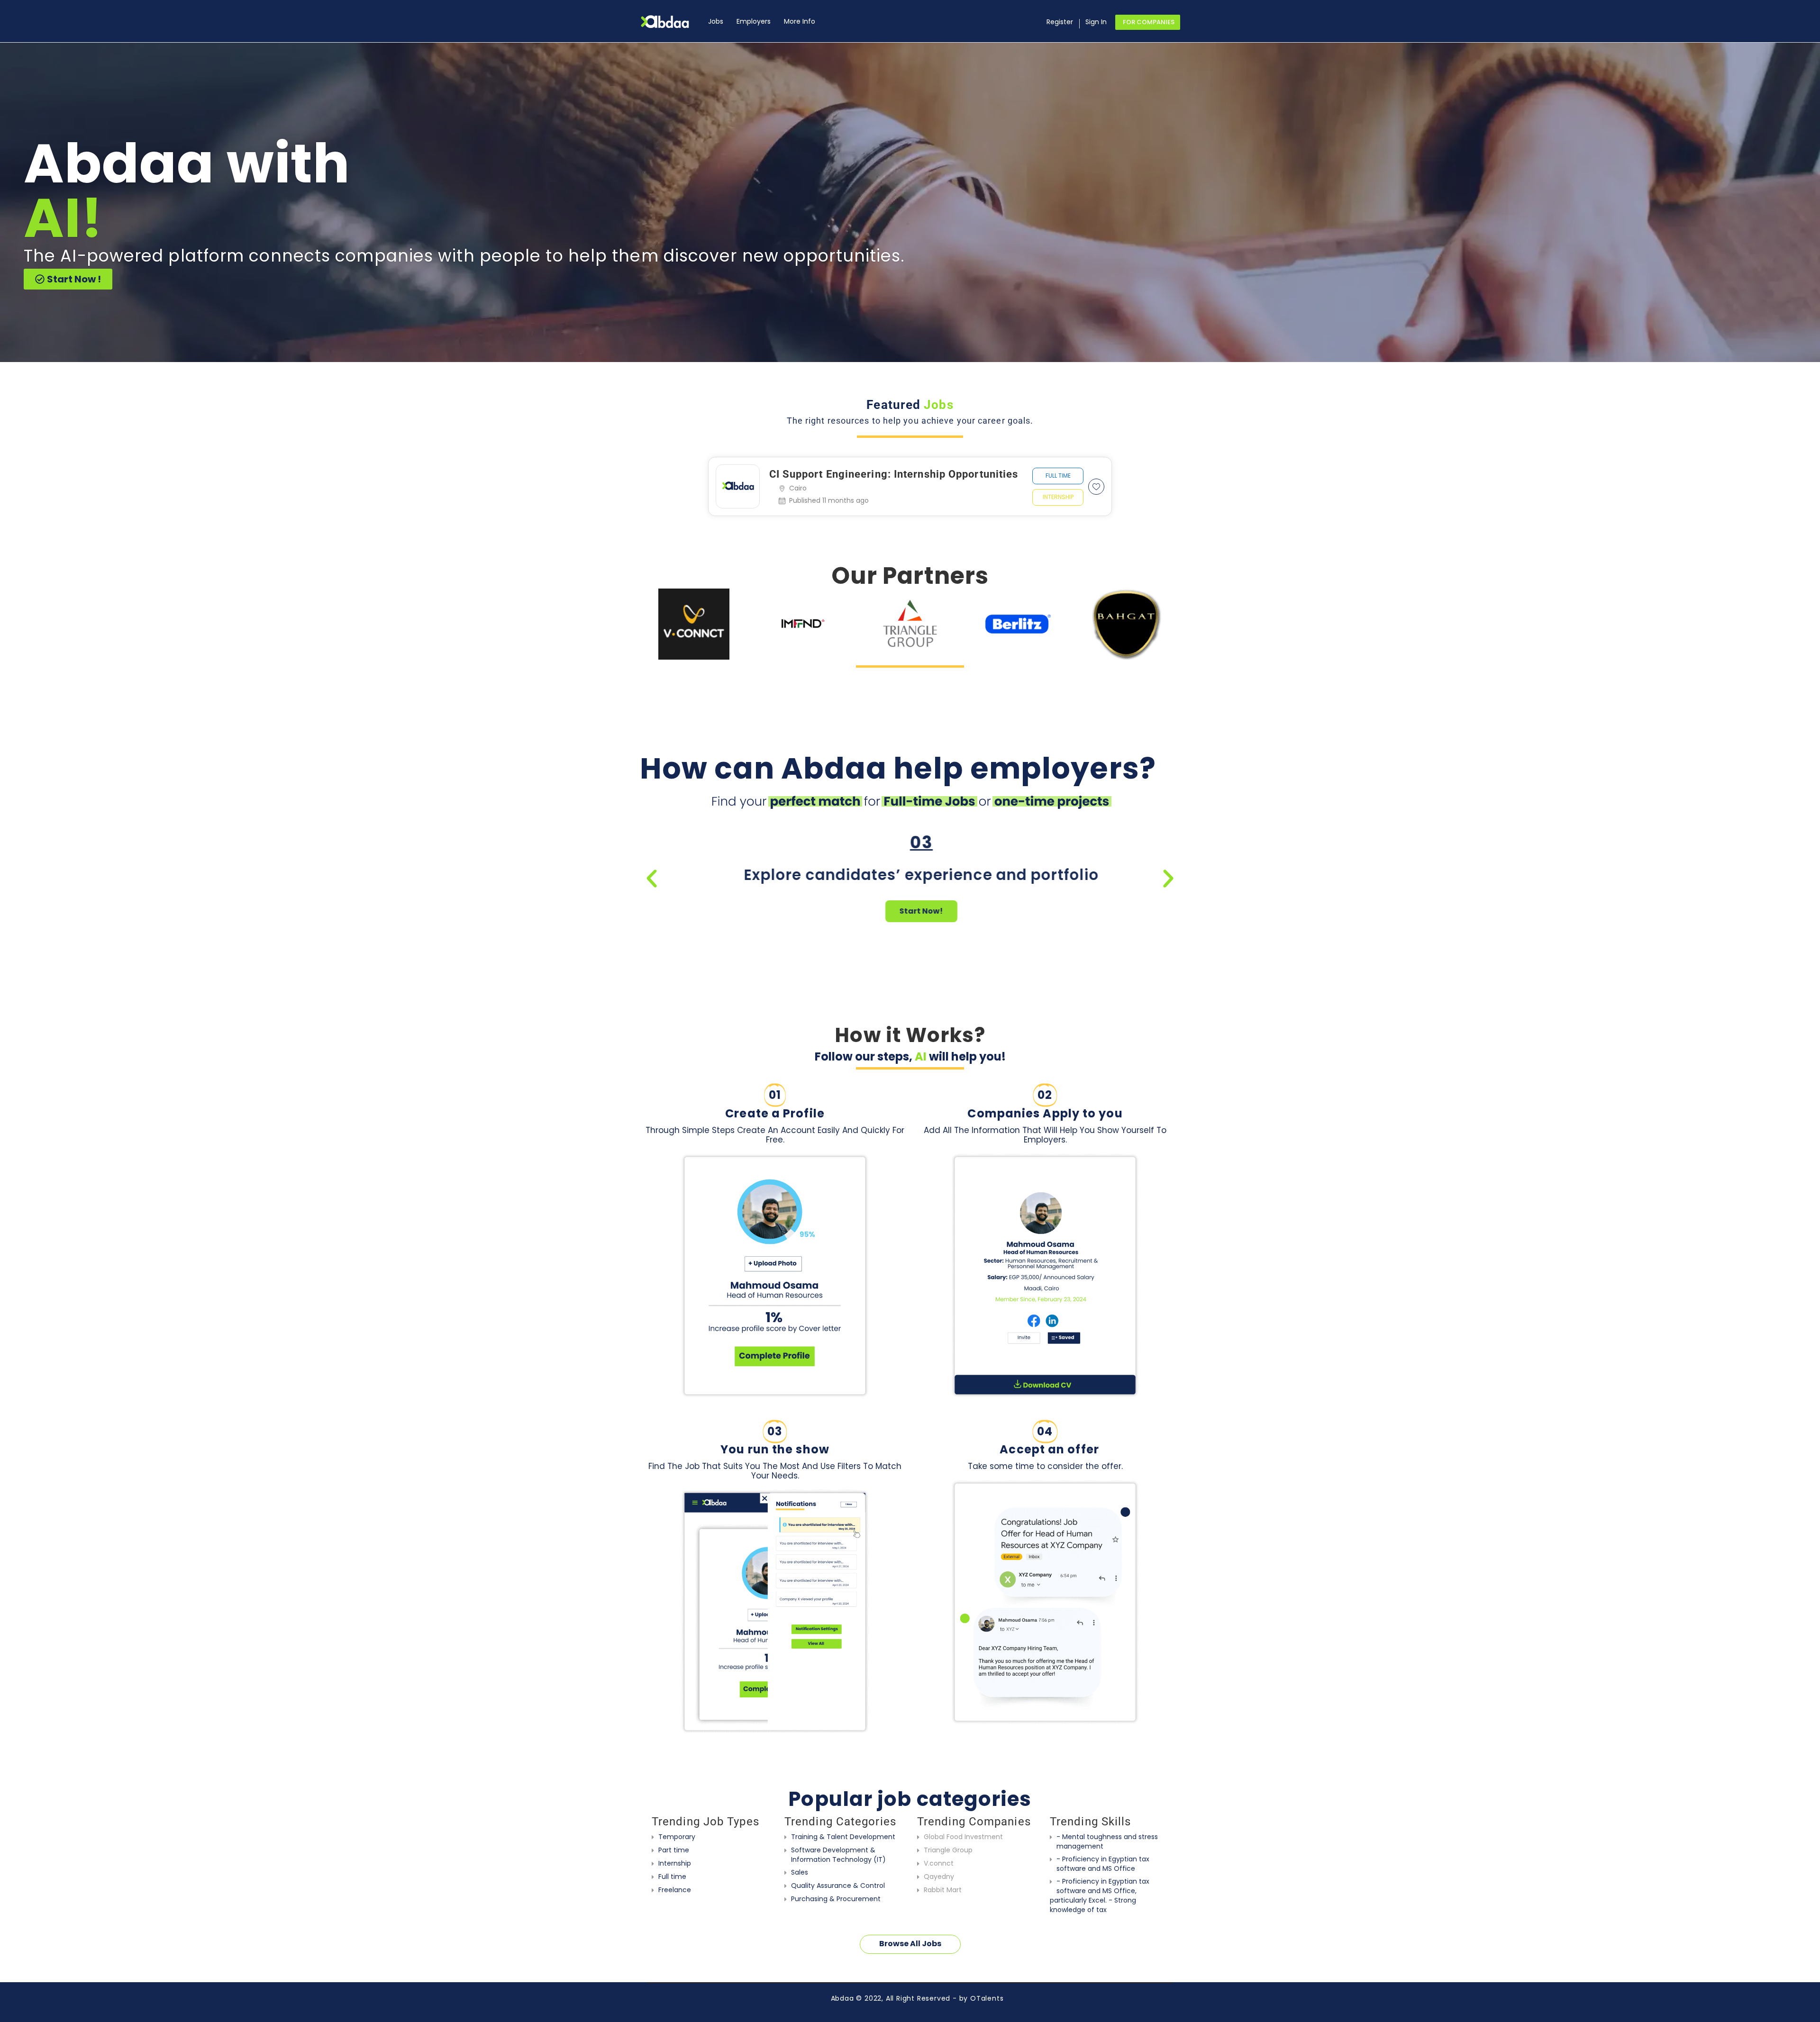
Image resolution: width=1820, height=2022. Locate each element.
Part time (674, 1850)
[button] (652, 879)
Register (1060, 22)
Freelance (675, 1890)
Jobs (716, 21)
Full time (1058, 476)
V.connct (939, 1863)
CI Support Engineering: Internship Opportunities (894, 474)
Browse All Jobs (910, 1944)
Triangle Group (948, 1850)
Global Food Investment (963, 1837)
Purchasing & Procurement (836, 1899)
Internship (1058, 497)
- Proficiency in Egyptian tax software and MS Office (1103, 1864)
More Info (800, 21)
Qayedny (939, 1877)
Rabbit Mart (943, 1890)
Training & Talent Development (843, 1837)
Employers (754, 21)
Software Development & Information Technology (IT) (838, 1855)
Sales (800, 1872)
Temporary (677, 1837)
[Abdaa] (671, 22)
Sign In (1096, 22)
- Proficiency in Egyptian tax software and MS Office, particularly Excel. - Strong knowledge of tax (1100, 1895)
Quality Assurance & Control (838, 1886)
